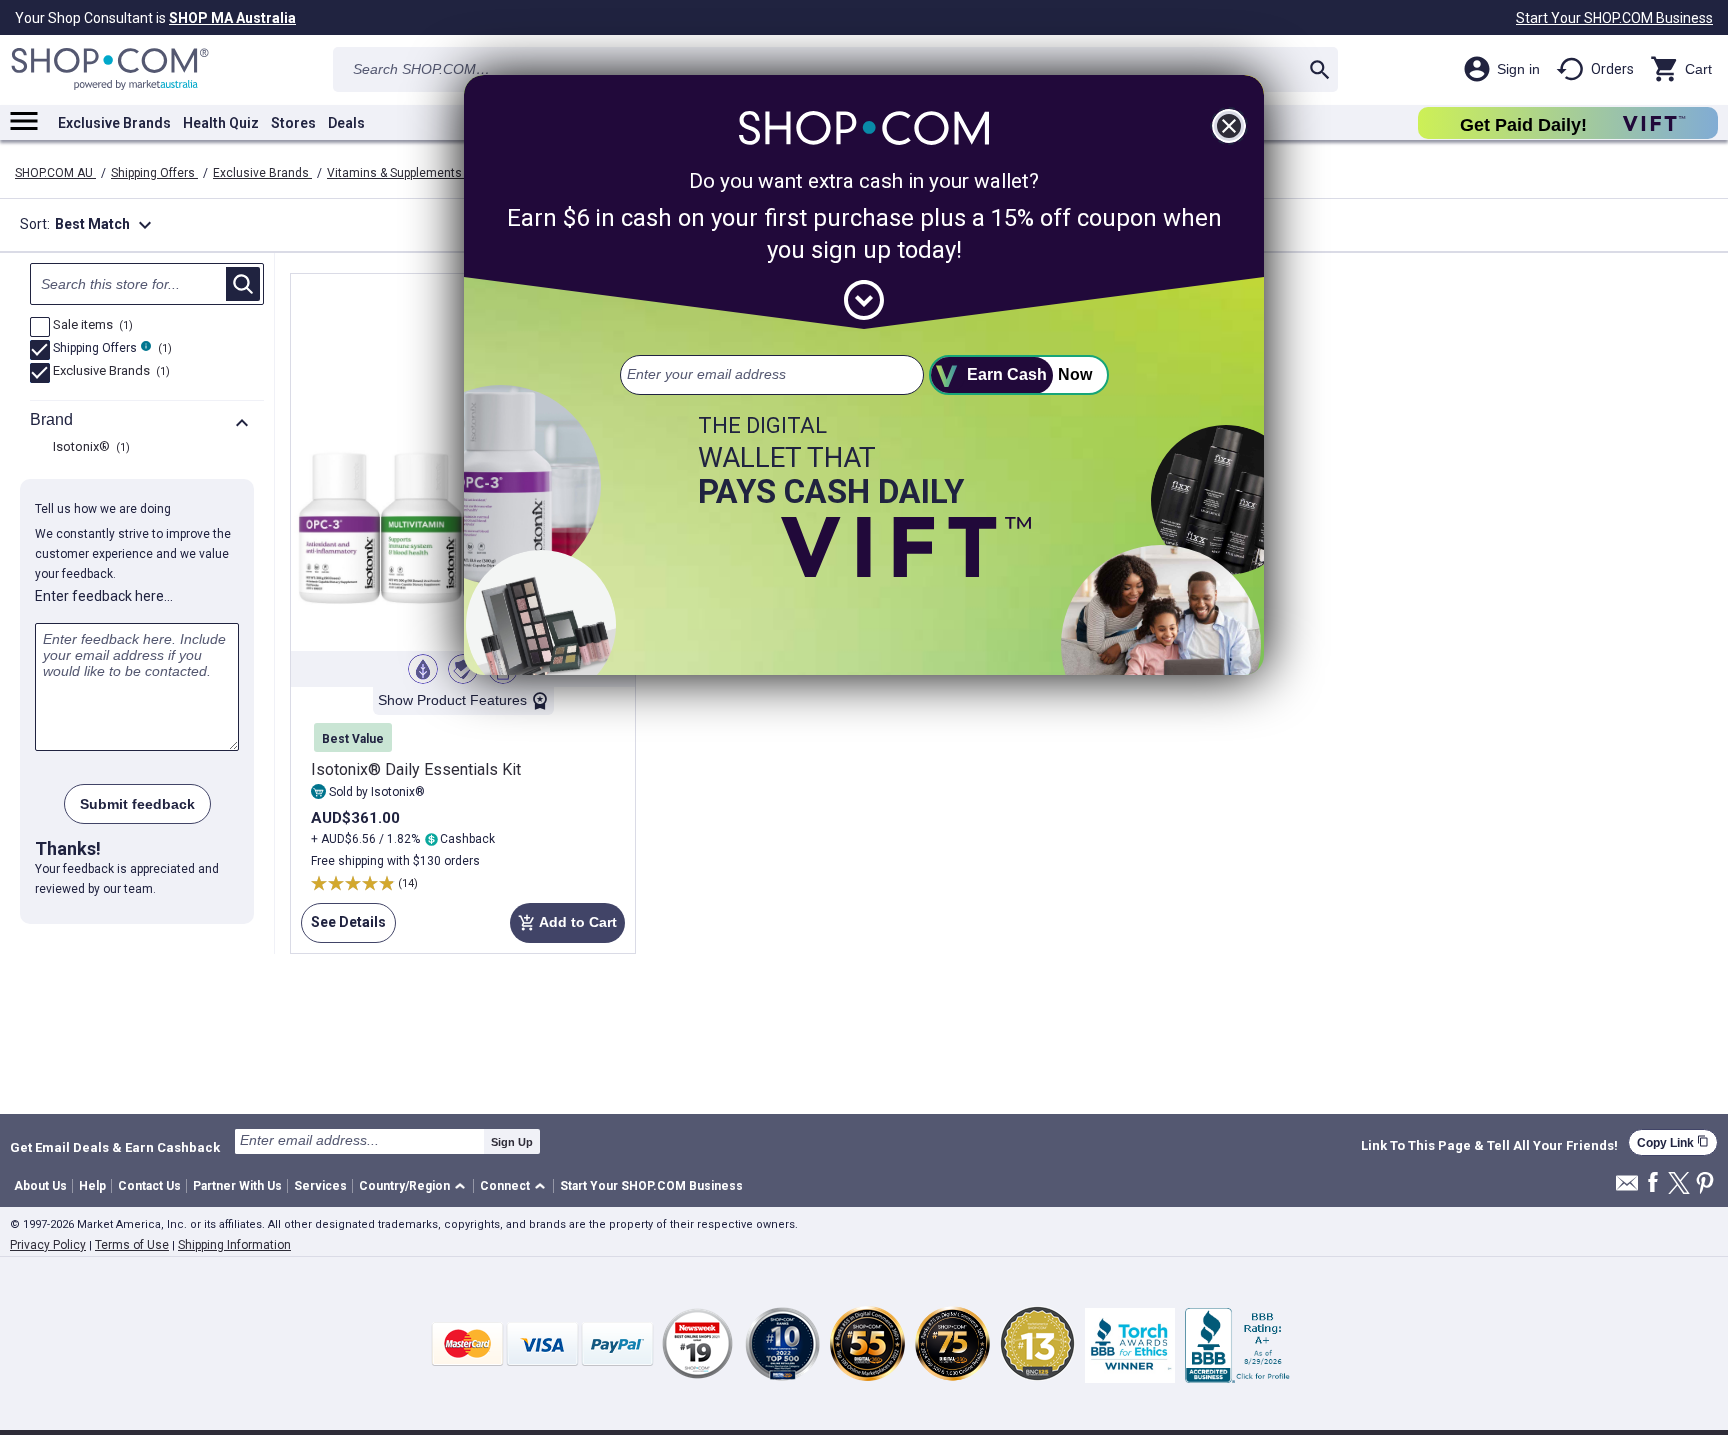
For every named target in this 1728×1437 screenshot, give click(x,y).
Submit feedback (137, 804)
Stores (293, 123)
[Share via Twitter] (1679, 1184)
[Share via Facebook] (1653, 1183)
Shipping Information (234, 1245)
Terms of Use (132, 1245)
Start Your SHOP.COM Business (1614, 18)
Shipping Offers (154, 173)
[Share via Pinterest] (1705, 1184)
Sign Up (512, 1142)
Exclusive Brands (114, 123)
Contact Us (149, 1186)
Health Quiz (221, 123)
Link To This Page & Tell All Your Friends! (1489, 1146)
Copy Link (1673, 1142)
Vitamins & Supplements (396, 173)
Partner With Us (237, 1186)
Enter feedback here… (104, 596)
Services (320, 1186)
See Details (343, 928)
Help (92, 1186)
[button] (415, 1186)
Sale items (90, 326)
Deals (346, 123)
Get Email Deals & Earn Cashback (115, 1147)
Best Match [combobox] (106, 225)
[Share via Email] (1627, 1188)
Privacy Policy (48, 1245)
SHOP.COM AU (55, 173)
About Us (40, 1186)
